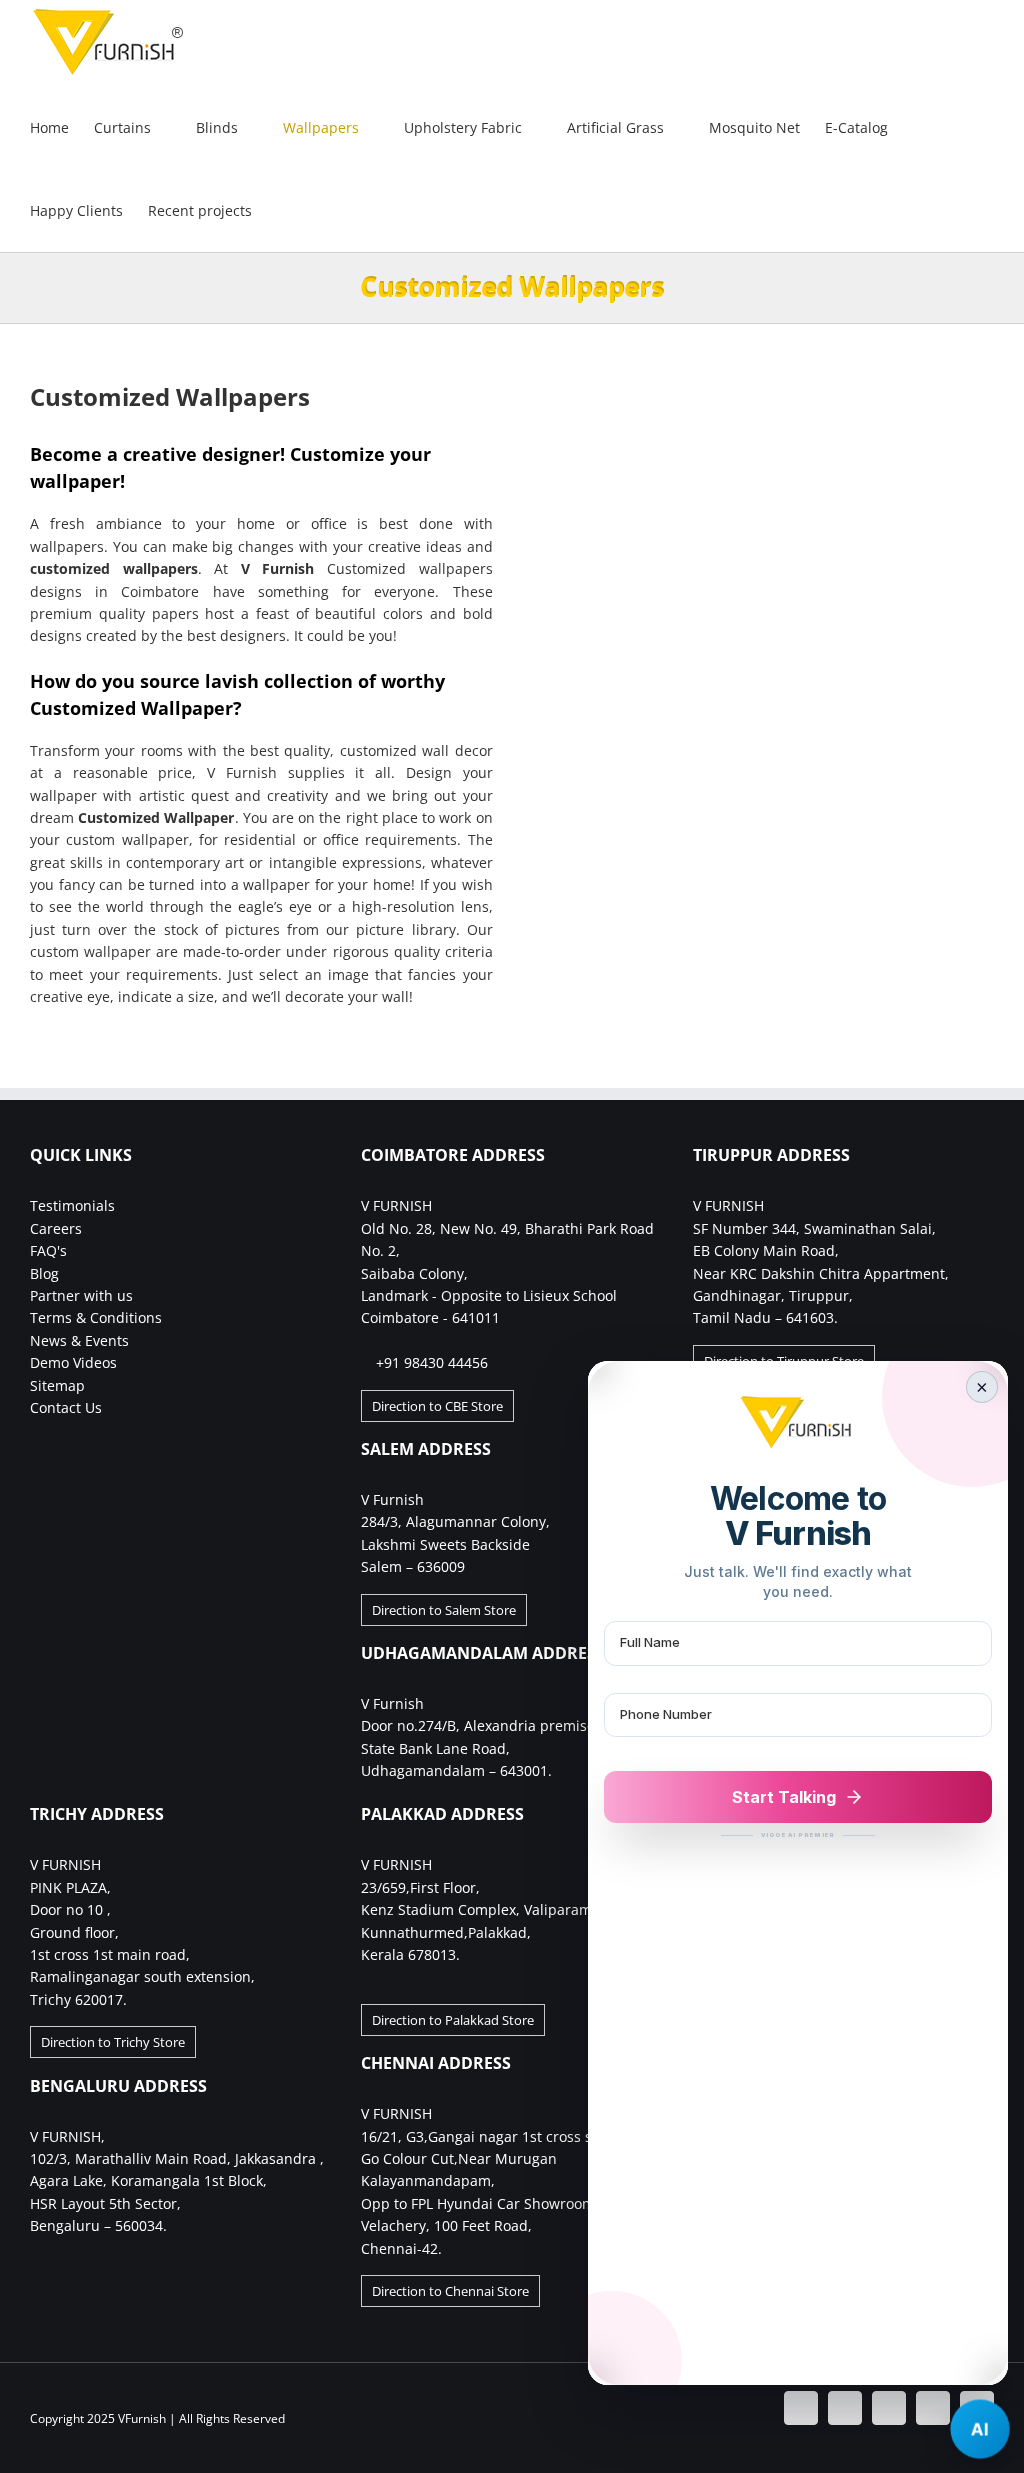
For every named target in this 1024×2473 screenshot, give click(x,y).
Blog (44, 1273)
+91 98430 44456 (432, 1362)
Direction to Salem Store (444, 1610)
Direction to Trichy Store (113, 2042)
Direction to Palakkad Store (453, 2020)
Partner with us (81, 1295)
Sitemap (57, 1385)
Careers (56, 1228)
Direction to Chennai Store (450, 2291)
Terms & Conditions (96, 1317)
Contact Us (66, 1407)
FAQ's (48, 1250)
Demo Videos (73, 1362)
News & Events (79, 1340)
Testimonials (72, 1205)
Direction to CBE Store (437, 1406)
